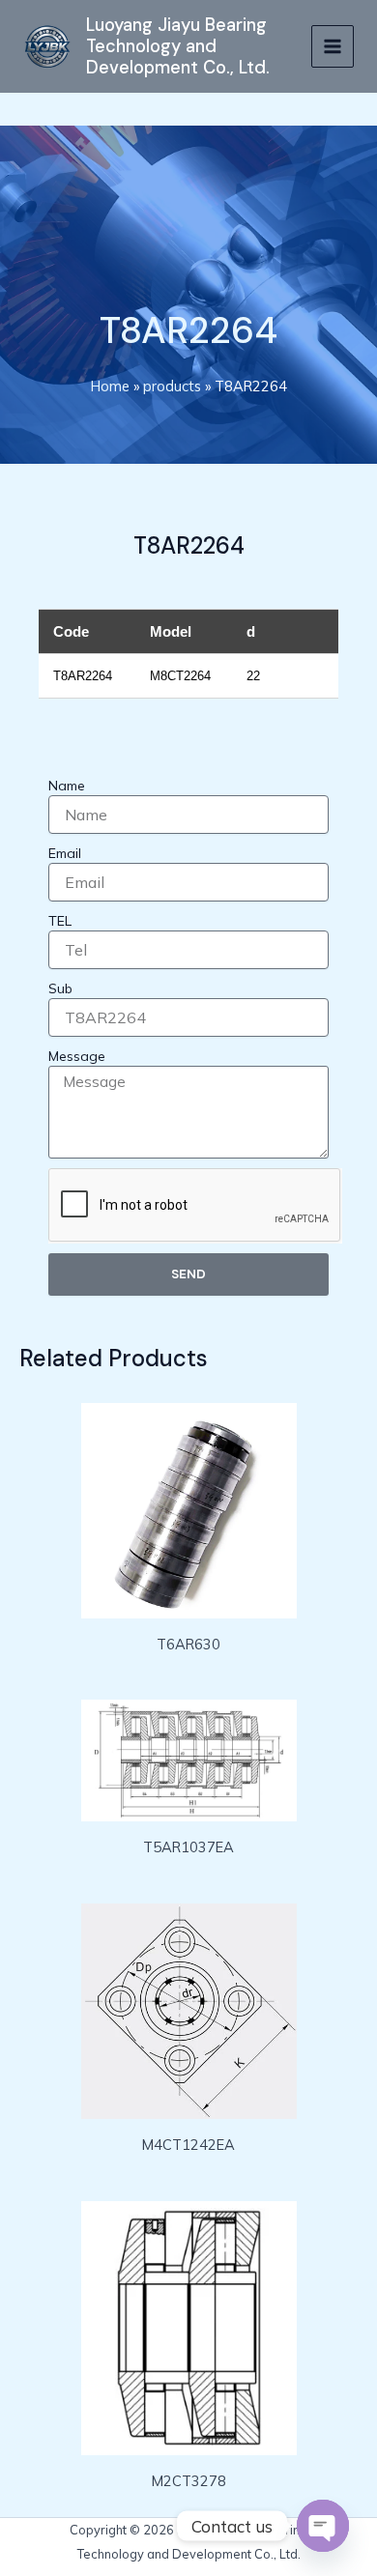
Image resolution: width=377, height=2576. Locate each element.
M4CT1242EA (188, 2145)
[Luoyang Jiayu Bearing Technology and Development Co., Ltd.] (47, 47)
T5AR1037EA (188, 1847)
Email (65, 853)
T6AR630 (188, 1644)
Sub (60, 988)
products (172, 386)
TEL (60, 921)
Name (67, 786)
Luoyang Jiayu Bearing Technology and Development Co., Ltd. (178, 47)
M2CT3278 (189, 2481)
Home (110, 386)
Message (77, 1056)
